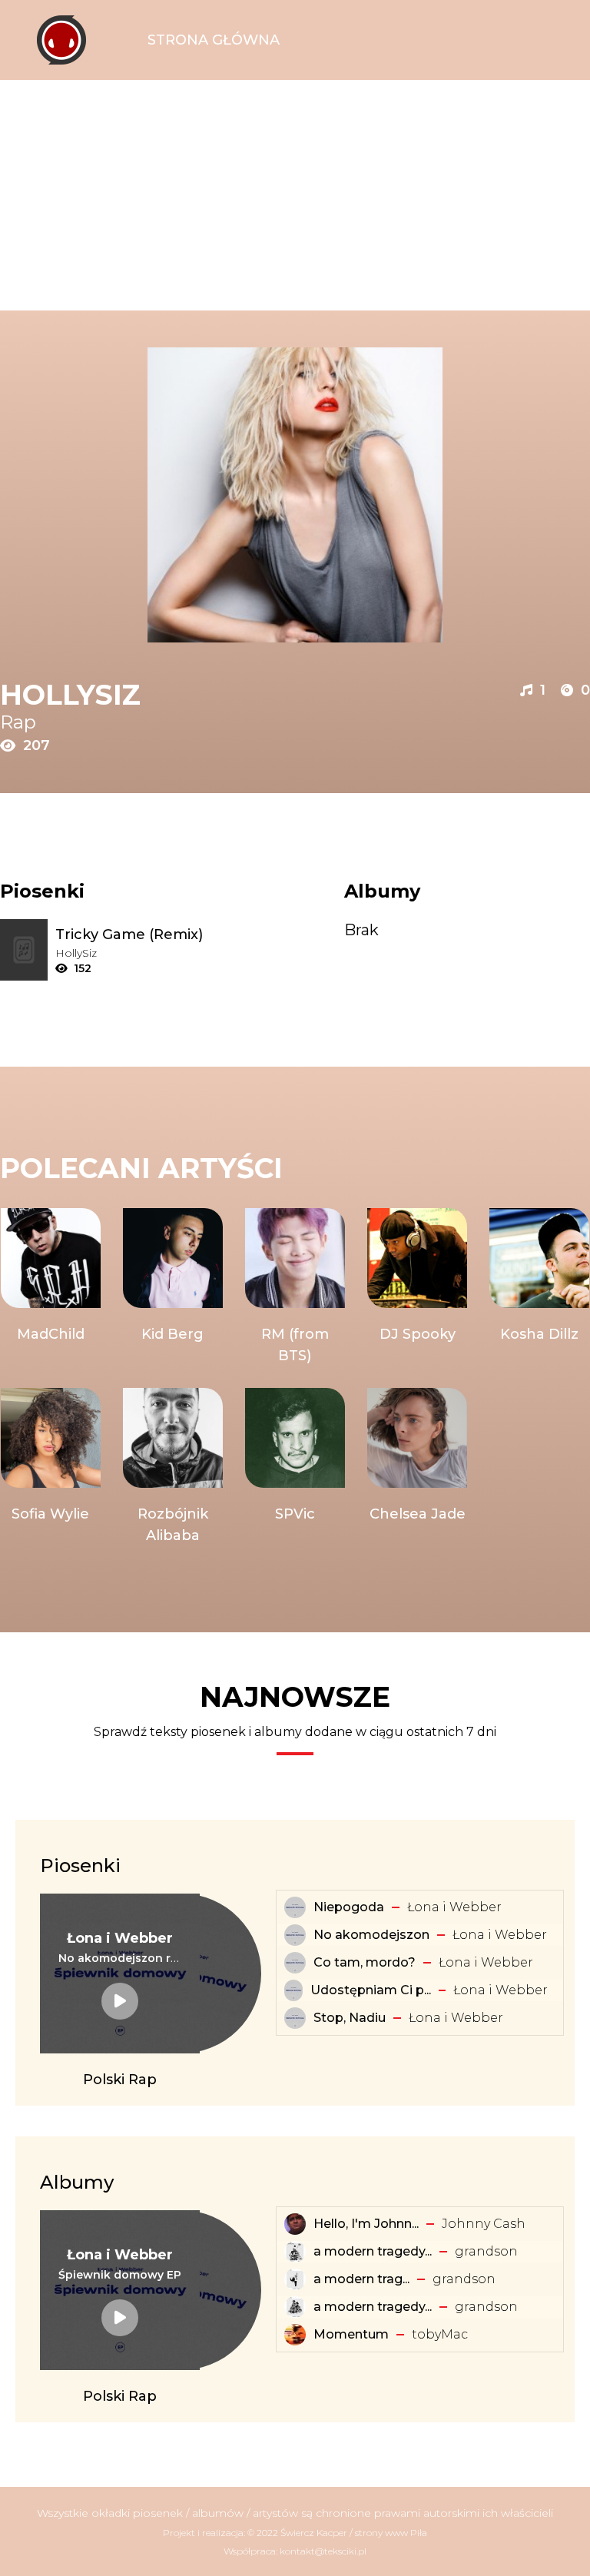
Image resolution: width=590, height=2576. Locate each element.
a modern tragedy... (373, 2251)
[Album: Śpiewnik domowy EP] (120, 2318)
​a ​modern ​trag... (361, 2279)
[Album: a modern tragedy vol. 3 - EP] (295, 2252)
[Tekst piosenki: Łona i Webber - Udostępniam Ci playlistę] (293, 1990)
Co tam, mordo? (365, 1962)
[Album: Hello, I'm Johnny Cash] (295, 2224)
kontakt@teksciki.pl (323, 2551)
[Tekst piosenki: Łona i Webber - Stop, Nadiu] (295, 2018)
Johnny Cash (484, 2224)
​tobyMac (440, 2334)
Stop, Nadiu (350, 2018)
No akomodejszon (371, 1935)
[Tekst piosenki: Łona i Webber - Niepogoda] (295, 1907)
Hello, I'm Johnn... (366, 2224)
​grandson (486, 2251)
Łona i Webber (454, 1907)
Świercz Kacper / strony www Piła (354, 2533)
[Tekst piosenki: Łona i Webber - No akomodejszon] (295, 1935)
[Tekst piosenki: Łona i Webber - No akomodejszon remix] (120, 2001)
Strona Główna (214, 40)
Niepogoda (349, 1907)
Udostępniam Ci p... (371, 1990)
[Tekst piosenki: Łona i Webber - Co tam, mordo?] (295, 1963)
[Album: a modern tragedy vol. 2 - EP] (295, 2307)
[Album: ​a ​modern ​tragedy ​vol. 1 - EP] (295, 2279)
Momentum (351, 2334)
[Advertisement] (295, 195)
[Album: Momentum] (295, 2335)
